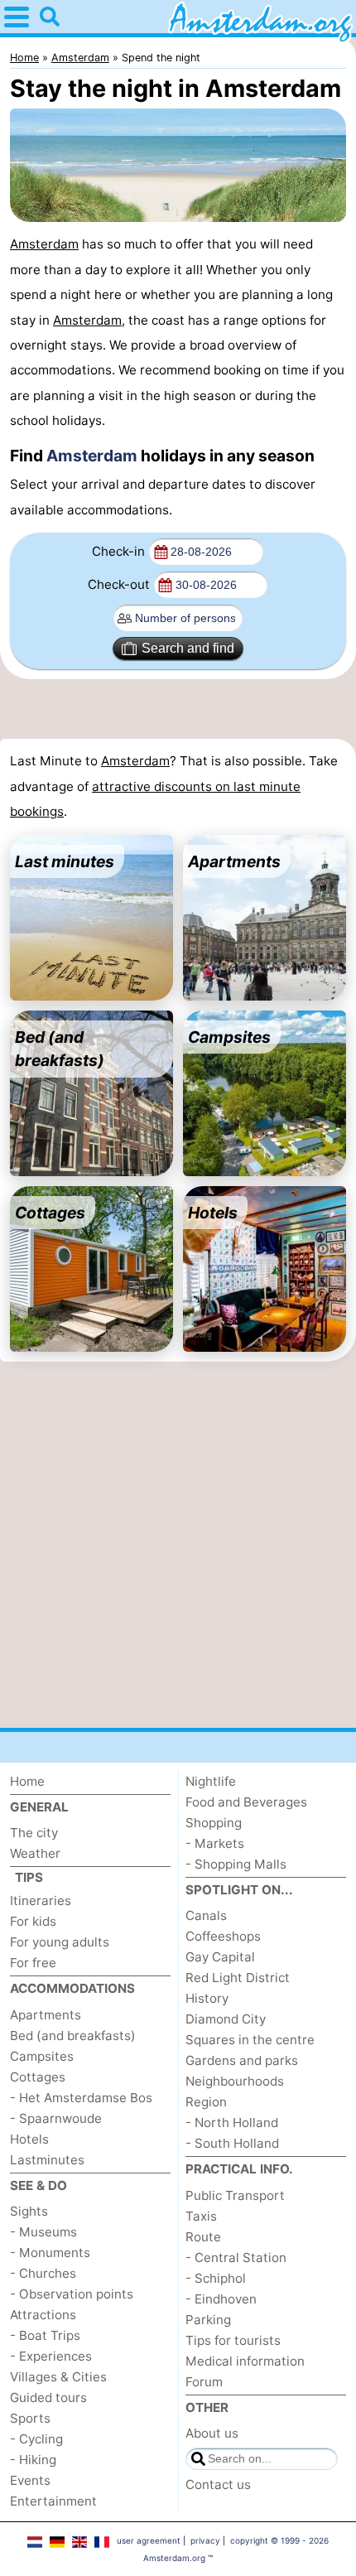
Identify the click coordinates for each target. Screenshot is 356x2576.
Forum (204, 2382)
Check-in (118, 551)
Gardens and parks (242, 2060)
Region (206, 2102)
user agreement (149, 2540)
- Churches (43, 2273)
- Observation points (72, 2294)
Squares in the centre (250, 2040)
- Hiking (33, 2460)
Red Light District (238, 1978)
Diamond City (226, 2019)
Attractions (43, 2315)
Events (30, 2480)
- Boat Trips (45, 2335)
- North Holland (232, 2123)
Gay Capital (220, 1957)
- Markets (215, 1843)
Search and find (188, 648)
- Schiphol (216, 2278)
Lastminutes (47, 2160)
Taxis (201, 2216)
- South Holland (232, 2143)
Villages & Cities (58, 2377)
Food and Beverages (246, 1802)
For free (33, 1963)
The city (34, 1833)
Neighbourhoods (235, 2081)
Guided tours (48, 2398)
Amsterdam (44, 244)
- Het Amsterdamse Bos (81, 2098)
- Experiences (51, 2356)
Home (27, 1781)
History (207, 1998)
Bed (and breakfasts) (73, 2036)
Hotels (29, 2139)
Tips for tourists (233, 2340)
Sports (30, 2418)
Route (203, 2237)
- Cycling (36, 2439)
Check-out (119, 584)
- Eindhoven (221, 2299)
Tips (29, 1877)
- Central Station (236, 2258)
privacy (205, 2540)
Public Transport (235, 2195)
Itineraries (41, 1901)
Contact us (218, 2484)
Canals (206, 1915)
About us (212, 2433)
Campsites (42, 2056)
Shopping (214, 1823)
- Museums (43, 2232)
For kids (33, 1921)
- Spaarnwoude (56, 2118)
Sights (29, 2211)
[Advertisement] (178, 709)
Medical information (245, 2361)
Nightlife (211, 1781)
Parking (208, 2320)
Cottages (38, 2077)
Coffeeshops (223, 1936)
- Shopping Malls (236, 1864)
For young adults (60, 1942)
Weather (35, 1853)
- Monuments (50, 2253)
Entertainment (53, 2501)
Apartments (46, 2015)
